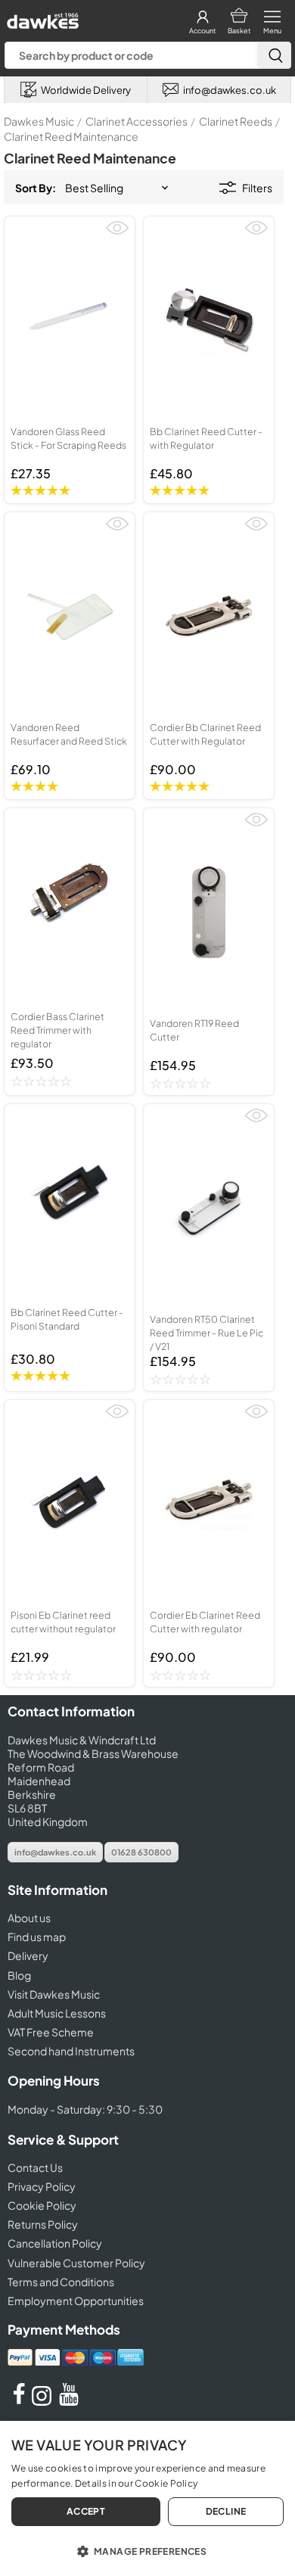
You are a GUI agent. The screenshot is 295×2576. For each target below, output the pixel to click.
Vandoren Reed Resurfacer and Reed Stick (69, 734)
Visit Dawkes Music (54, 1994)
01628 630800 (141, 1852)
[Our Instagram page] (44, 2401)
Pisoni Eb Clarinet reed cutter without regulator (63, 1622)
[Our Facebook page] (19, 2401)
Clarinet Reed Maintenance (71, 136)
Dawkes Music (39, 121)
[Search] (274, 55)
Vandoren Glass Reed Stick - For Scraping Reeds (68, 438)
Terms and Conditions (61, 2282)
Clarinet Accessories (137, 121)
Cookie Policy (42, 2205)
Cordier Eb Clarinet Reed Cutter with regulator (205, 1622)
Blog (19, 1975)
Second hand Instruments (71, 2051)
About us (29, 1918)
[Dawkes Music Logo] (41, 17)
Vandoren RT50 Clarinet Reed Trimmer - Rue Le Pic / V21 (206, 1333)
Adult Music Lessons (57, 2013)
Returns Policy (43, 2224)
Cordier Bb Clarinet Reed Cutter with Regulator (205, 734)
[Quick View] (117, 234)
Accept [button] (86, 2511)
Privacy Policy (42, 2186)
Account (202, 31)
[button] (147, 2550)
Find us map (37, 1937)
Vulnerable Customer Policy (76, 2263)
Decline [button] (226, 2511)
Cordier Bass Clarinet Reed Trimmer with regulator (57, 1030)
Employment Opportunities (76, 2301)
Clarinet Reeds (236, 121)
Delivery (28, 1955)
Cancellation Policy (55, 2243)
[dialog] (147, 2498)
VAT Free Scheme (51, 2032)
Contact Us (35, 2167)
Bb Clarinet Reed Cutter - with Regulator (206, 438)
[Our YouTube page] (69, 2401)
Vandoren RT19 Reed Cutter (194, 1030)
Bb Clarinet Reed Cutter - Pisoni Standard (67, 1319)
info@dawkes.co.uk (55, 1852)
